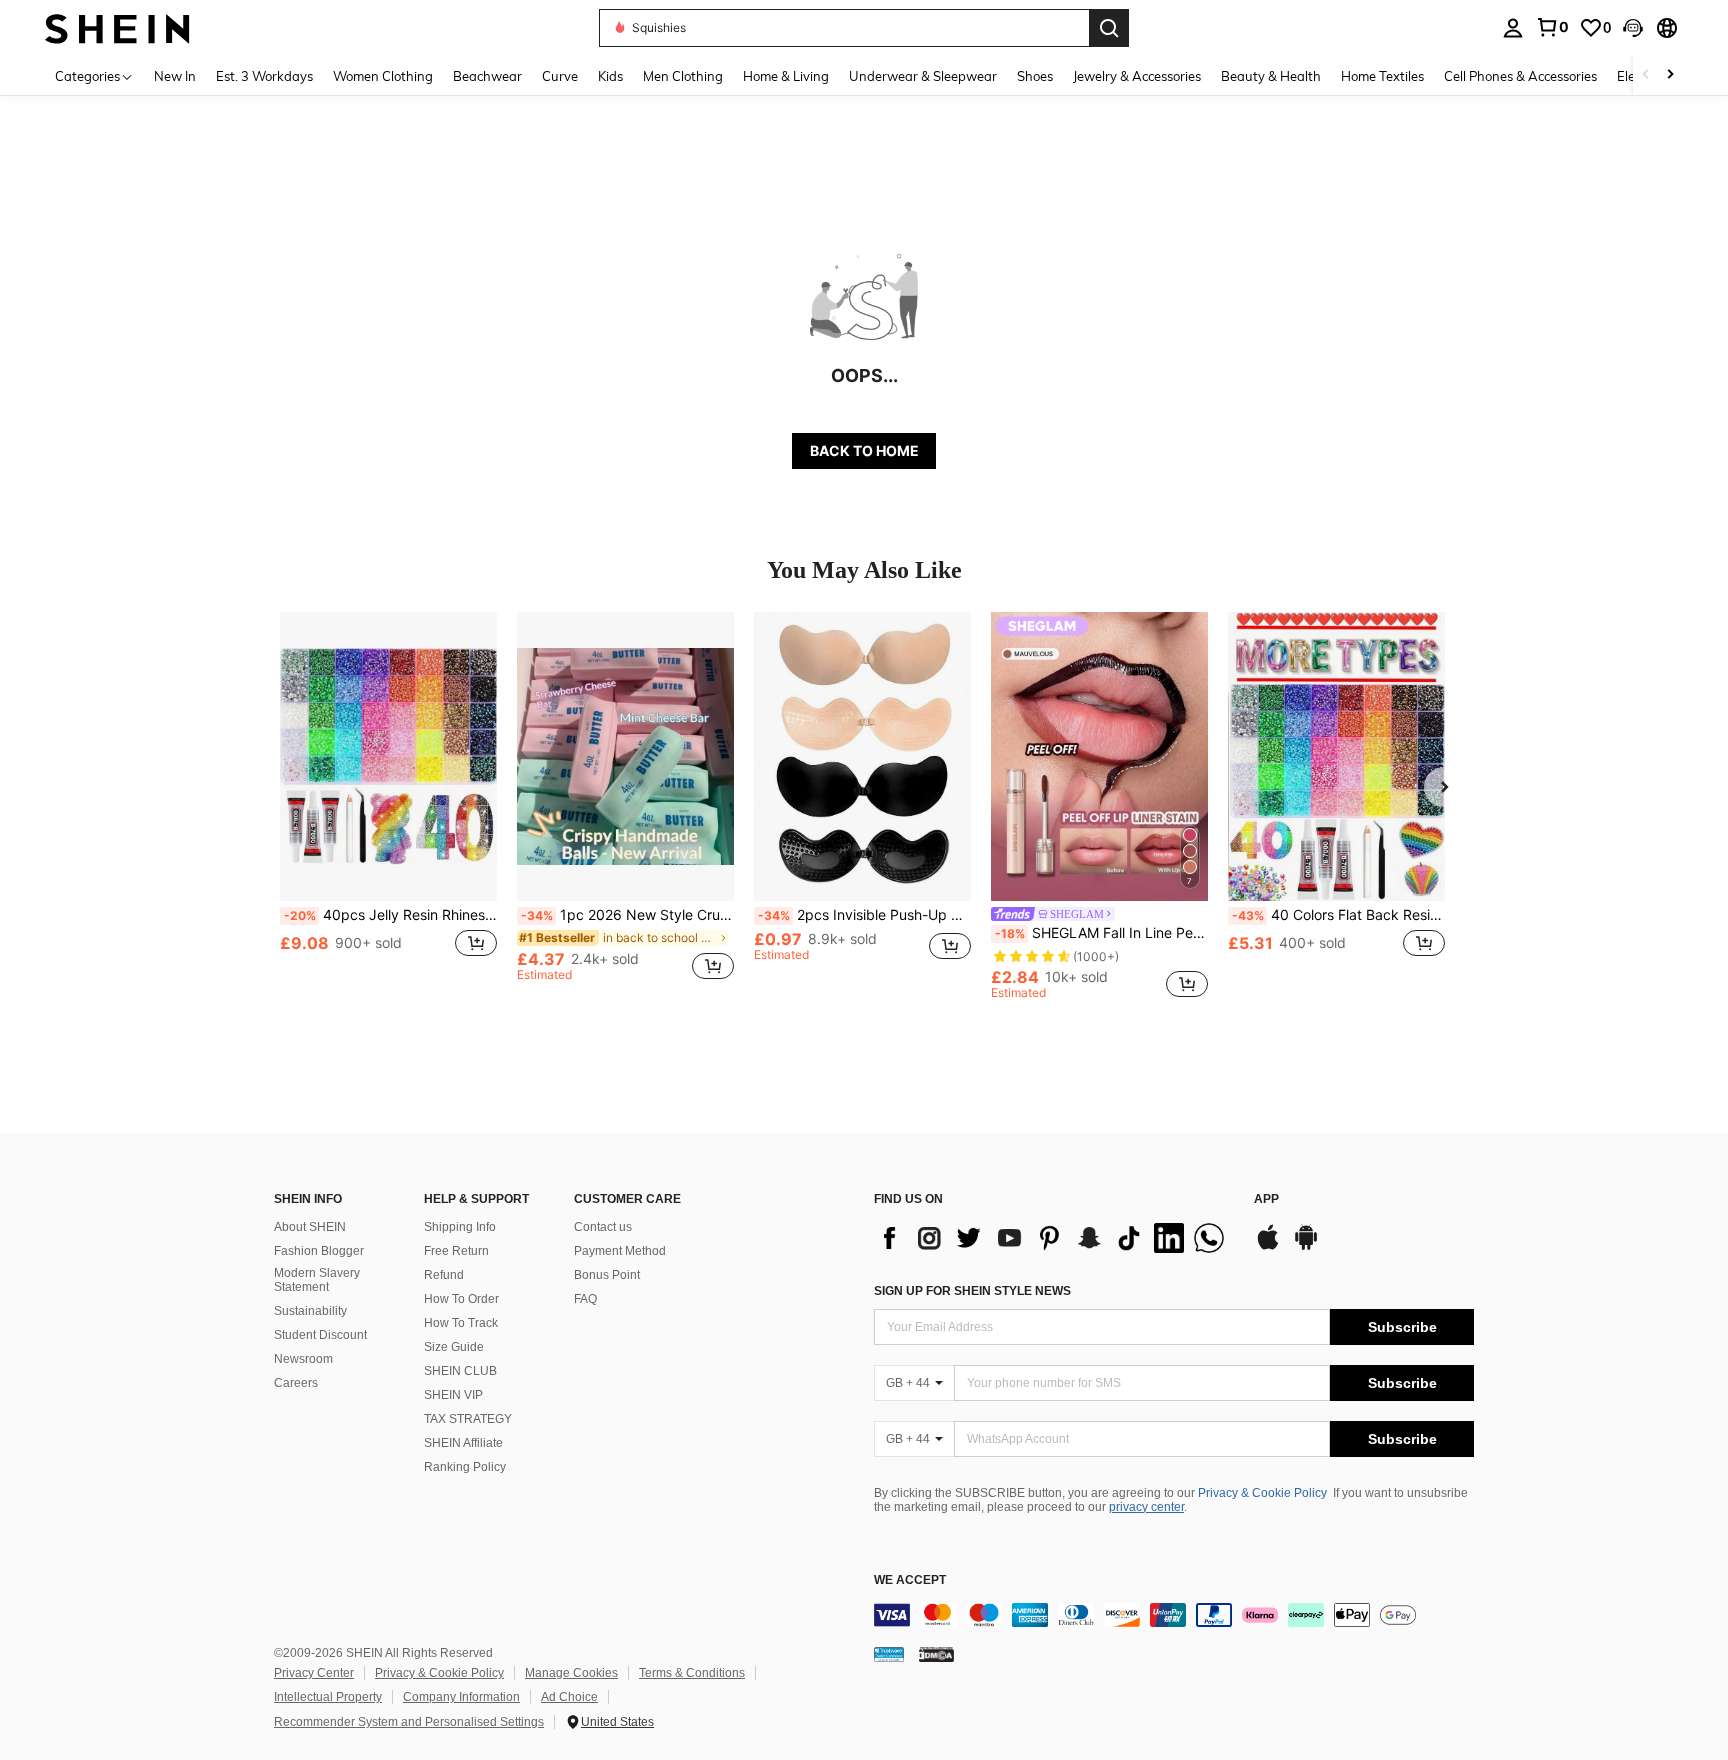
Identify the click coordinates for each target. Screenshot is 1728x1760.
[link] (1552, 27)
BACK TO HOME (864, 450)
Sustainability (310, 1311)
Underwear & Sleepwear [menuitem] (923, 76)
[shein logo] (117, 27)
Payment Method (620, 1251)
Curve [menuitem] (560, 76)
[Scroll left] (1646, 75)
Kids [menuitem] (610, 76)
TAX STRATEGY (468, 1419)
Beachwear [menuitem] (487, 76)
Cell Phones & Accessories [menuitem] (1520, 76)
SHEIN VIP (453, 1395)
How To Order (461, 1299)
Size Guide (454, 1347)
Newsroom (303, 1359)
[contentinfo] (1174, 1615)
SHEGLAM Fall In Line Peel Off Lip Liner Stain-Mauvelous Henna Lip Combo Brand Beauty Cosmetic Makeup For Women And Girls (1101, 933)
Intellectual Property (328, 1697)
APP (1266, 1199)
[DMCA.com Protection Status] (936, 1654)
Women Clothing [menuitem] (383, 76)
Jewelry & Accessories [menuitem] (1137, 76)
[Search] (1109, 28)
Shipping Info (460, 1227)
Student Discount (320, 1335)
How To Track (461, 1323)
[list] (1054, 1238)
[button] (1633, 28)
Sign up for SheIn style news (972, 1291)
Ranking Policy (465, 1467)
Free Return (456, 1251)
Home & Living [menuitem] (786, 76)
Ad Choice (569, 1697)
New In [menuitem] (175, 76)
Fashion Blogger (319, 1251)
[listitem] (388, 805)
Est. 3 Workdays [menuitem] (264, 76)
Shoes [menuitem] (1035, 76)
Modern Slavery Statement (317, 1280)
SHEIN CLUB (460, 1371)
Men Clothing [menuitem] (683, 76)
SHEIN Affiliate (463, 1443)
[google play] (1306, 1247)
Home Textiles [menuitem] (1382, 76)
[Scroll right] (1670, 75)
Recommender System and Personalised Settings (409, 1722)
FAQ (585, 1299)
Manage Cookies (571, 1673)
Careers (296, 1383)
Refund (444, 1275)
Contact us (603, 1227)
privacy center (1146, 1507)
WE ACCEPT (910, 1580)
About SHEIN (310, 1227)
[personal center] (1513, 28)
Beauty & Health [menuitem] (1271, 76)
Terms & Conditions (692, 1673)
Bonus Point (607, 1275)
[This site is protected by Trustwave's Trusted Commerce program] (889, 1654)
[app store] (1268, 1247)
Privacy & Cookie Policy (1262, 1493)
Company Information (461, 1697)
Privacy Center (314, 1673)
